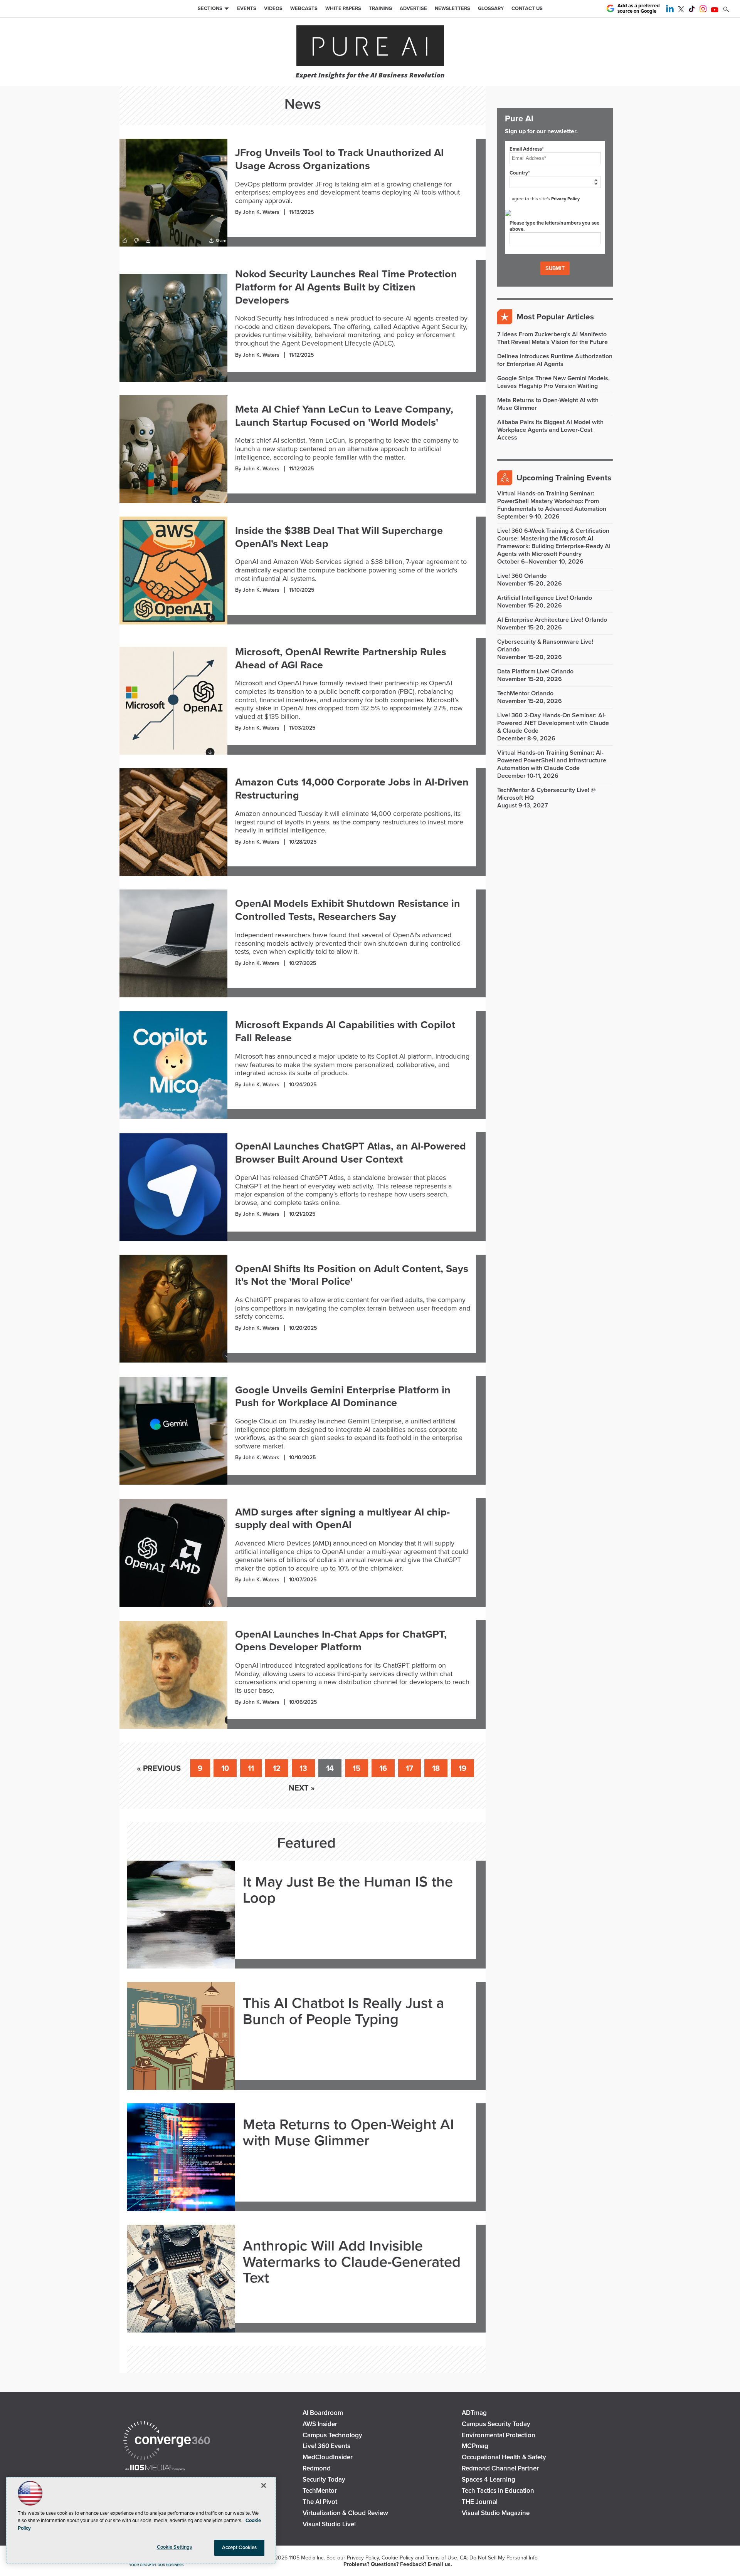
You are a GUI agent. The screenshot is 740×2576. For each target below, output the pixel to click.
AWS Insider (320, 2424)
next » (302, 1788)
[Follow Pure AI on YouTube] (715, 10)
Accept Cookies (240, 2547)
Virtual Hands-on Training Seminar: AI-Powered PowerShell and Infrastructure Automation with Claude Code (552, 760)
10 (225, 1769)
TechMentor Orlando (525, 693)
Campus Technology (332, 2435)
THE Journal (480, 2502)
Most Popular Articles (555, 317)
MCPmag (475, 2446)
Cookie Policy (398, 2558)
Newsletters (452, 8)
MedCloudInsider (328, 2457)
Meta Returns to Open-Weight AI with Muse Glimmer (348, 2133)
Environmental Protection (499, 2435)
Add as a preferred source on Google (639, 9)
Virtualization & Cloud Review (345, 2513)
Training (380, 8)
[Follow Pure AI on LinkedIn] (670, 10)
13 (303, 1769)
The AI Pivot (320, 2502)
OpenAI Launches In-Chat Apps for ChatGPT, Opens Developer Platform (341, 1641)
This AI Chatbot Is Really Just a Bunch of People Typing (343, 2012)
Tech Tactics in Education (498, 2491)
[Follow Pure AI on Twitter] (681, 10)
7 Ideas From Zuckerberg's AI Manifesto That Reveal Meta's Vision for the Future (552, 338)
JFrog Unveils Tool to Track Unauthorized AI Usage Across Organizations (339, 159)
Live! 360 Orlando (522, 576)
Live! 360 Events (326, 2446)
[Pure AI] (370, 46)
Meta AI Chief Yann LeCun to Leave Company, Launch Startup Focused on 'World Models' (344, 416)
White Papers (343, 8)
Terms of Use (441, 2558)
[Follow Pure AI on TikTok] (692, 10)
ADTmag (474, 2413)
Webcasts (304, 8)
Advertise (413, 8)
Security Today (324, 2480)
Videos (273, 8)
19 (462, 1769)
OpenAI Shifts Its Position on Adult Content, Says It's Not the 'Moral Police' (352, 1275)
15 (357, 1769)
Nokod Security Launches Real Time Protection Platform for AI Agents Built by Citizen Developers (346, 287)
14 (330, 1769)
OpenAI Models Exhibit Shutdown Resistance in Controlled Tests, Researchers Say (348, 910)
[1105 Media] (155, 2468)
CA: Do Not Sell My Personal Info (499, 2558)
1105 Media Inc (306, 2558)
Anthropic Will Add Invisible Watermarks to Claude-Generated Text (352, 2262)
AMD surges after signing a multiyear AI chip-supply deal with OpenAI (342, 1519)
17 (410, 1769)
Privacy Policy (565, 199)
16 (383, 1769)
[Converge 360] (167, 2441)
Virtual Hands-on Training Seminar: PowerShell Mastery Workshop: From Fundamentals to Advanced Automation (552, 501)
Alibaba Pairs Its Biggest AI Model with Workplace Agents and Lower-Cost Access (550, 430)
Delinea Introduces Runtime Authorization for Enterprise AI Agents (555, 360)
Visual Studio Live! (329, 2524)
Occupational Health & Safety (504, 2457)
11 (251, 1769)
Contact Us (527, 8)
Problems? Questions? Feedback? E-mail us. (398, 2564)
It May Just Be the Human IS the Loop (348, 1890)
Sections (210, 8)
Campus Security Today (496, 2424)
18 (436, 1769)
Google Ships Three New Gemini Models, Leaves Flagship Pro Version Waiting (553, 382)
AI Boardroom (323, 2413)
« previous (159, 1769)
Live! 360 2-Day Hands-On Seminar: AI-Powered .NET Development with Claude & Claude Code (553, 723)
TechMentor (320, 2491)
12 (277, 1769)
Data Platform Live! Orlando (535, 671)
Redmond (317, 2468)
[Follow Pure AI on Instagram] (703, 10)
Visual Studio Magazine (496, 2513)
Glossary (491, 8)
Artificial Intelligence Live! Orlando (545, 598)
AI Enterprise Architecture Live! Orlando (552, 620)
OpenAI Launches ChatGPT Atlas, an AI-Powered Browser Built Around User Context (351, 1153)
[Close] (264, 2485)
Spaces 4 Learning (489, 2480)
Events (247, 8)
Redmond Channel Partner (500, 2468)
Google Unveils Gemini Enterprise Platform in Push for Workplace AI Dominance (343, 1397)
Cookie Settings (175, 2547)
